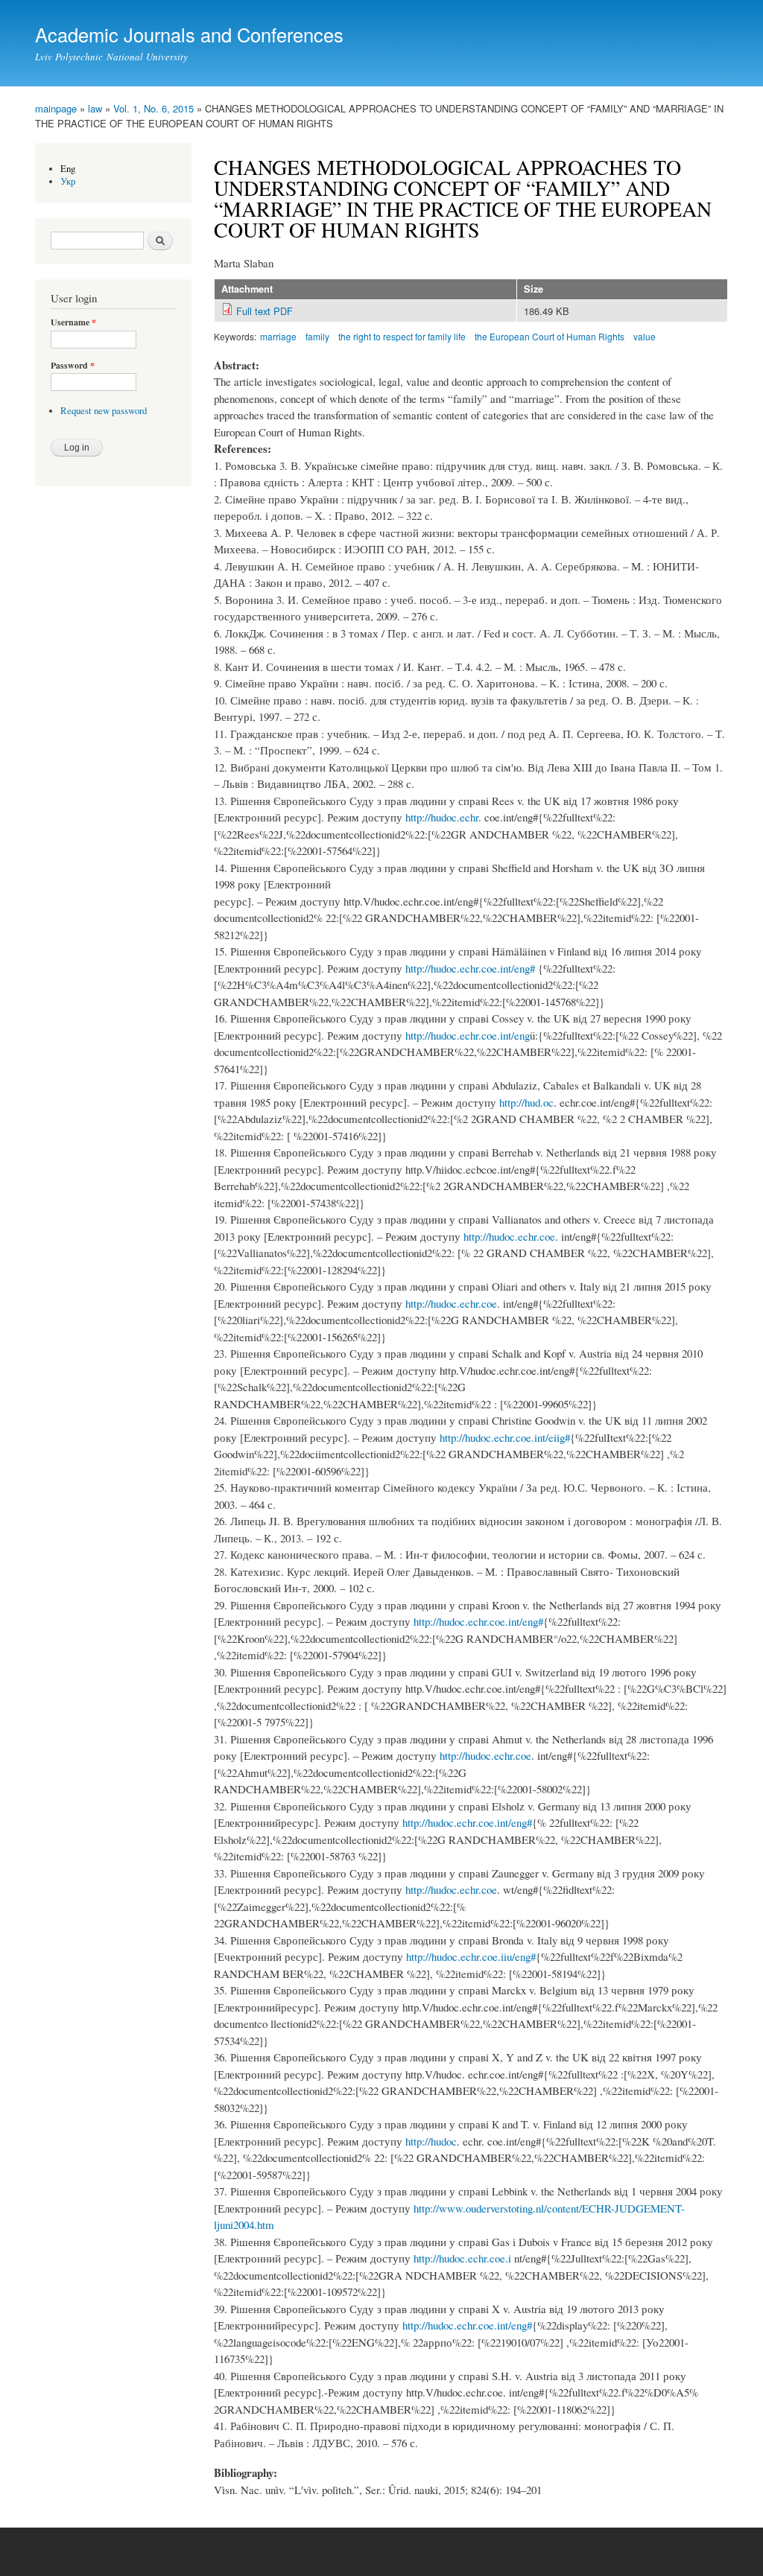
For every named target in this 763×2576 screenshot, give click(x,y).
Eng (68, 169)
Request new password (104, 411)
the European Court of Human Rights (550, 336)
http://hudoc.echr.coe (509, 1236)
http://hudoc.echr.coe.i (462, 2258)
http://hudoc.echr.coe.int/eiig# (505, 1437)
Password (73, 366)
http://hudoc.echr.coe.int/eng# (470, 968)
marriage (278, 336)
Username (73, 322)
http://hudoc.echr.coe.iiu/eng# (471, 1956)
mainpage (56, 108)
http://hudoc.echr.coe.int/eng (468, 1035)
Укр (68, 181)
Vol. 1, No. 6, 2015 (153, 108)
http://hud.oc (526, 1102)
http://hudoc (431, 2141)
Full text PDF (265, 311)
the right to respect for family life (402, 336)
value (645, 336)
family (317, 336)
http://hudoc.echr (442, 817)
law (95, 108)
